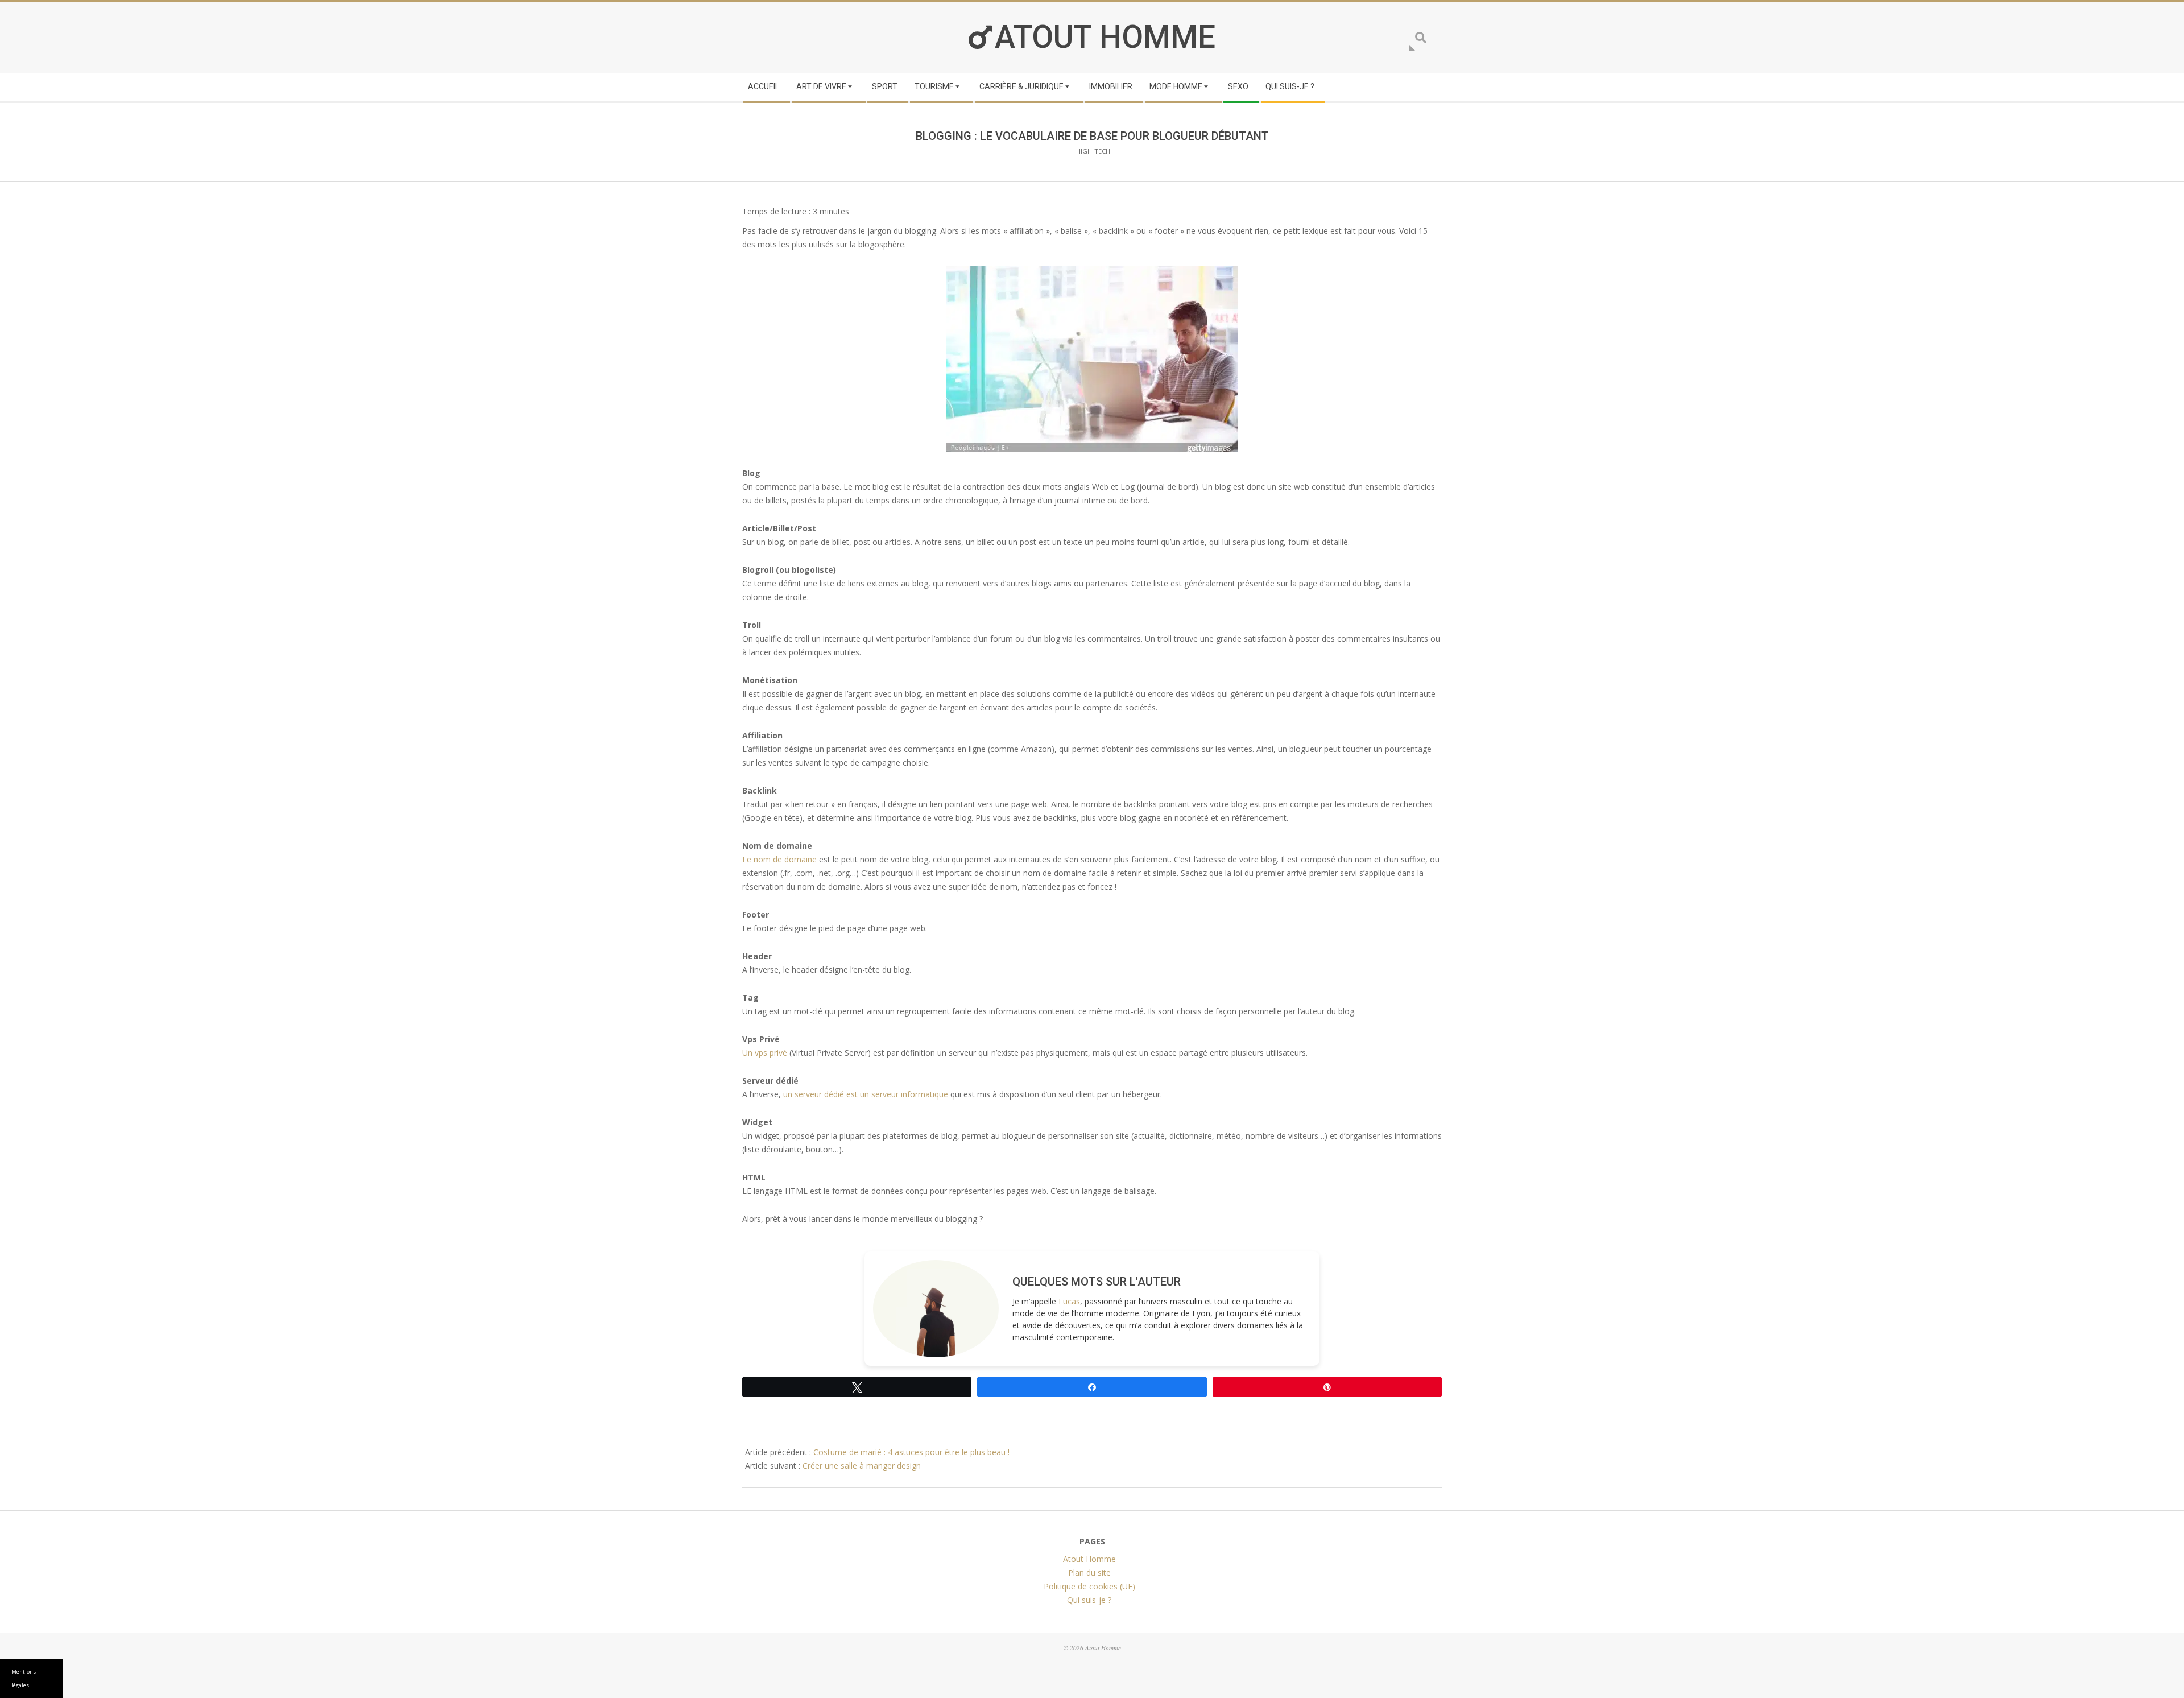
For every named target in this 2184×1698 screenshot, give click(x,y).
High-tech (1093, 151)
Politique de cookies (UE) (1089, 1586)
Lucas (1069, 1301)
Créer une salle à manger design (862, 1466)
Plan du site (1089, 1573)
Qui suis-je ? (1089, 1600)
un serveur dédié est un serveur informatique (866, 1094)
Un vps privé (765, 1053)
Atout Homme (1105, 37)
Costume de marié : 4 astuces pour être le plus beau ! (911, 1452)
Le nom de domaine (779, 859)
